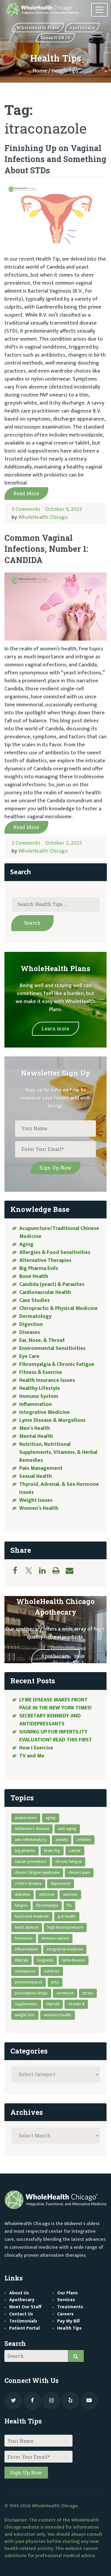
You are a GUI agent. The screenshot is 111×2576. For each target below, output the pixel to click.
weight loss (25, 2015)
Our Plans (67, 2293)
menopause (25, 1971)
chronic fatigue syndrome (37, 1872)
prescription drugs (31, 1993)
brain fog (52, 1851)
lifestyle (22, 1960)
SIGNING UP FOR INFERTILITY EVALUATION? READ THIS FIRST (56, 1736)
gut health (67, 1916)
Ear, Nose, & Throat (42, 1340)
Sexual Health (36, 1476)
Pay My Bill (68, 2321)
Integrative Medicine (45, 1412)
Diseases (30, 1332)
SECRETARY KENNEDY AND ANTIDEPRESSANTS (50, 1720)
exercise (70, 1894)
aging (51, 1818)
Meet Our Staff (25, 2307)
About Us (19, 2293)
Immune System (39, 1396)
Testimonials (23, 2321)
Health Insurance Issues (47, 1380)
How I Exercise (36, 1748)
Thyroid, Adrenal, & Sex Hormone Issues (59, 1488)
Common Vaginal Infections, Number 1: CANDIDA (46, 549)
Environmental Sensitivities (52, 1348)
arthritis (84, 1840)
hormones (24, 1938)
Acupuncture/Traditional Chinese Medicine (59, 1232)
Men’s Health (35, 1428)
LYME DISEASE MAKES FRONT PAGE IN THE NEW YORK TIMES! (56, 1704)
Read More (26, 493)
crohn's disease (28, 1883)
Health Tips (69, 2328)
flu (69, 1905)
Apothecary (55, 1656)
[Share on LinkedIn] (45, 1571)
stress (88, 1993)
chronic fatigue (69, 1862)
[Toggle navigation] (99, 10)
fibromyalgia (47, 1905)
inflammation (26, 1949)
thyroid (53, 2004)
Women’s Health (39, 1508)
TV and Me (32, 1756)
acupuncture (26, 1818)
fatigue (21, 1905)
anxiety (62, 1840)
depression (61, 1883)
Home (40, 71)
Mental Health (36, 1436)
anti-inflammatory (31, 1840)
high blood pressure (65, 1927)
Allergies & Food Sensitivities (55, 1252)
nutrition (52, 1971)
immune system (55, 1938)
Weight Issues (36, 1500)
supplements (26, 2004)
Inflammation (36, 1404)
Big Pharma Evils (39, 1268)
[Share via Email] (73, 1571)
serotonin (65, 1993)
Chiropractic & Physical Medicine (58, 1308)
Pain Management (41, 1468)
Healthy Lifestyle (40, 1388)
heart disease (27, 1927)
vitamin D (76, 2004)
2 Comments (26, 843)
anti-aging (67, 1829)
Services (66, 2300)
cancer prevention (31, 1862)
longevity (45, 1960)
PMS (55, 1982)
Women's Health (58, 2015)
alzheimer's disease (32, 1829)
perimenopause (29, 1982)
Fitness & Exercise (41, 1372)
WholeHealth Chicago (43, 517)
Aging (26, 1244)
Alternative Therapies (45, 1260)
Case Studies (34, 1300)
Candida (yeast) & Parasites (52, 1284)
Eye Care (29, 1356)
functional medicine (32, 1916)
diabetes (23, 1894)
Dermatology (35, 1316)
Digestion (31, 1324)
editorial (47, 1894)
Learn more (55, 1028)
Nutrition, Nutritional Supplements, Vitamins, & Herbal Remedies (58, 1452)
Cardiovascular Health (45, 1292)
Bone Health (34, 1276)
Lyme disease (73, 1960)
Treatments (70, 2307)
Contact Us (21, 2314)
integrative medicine (65, 1949)
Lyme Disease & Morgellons (52, 1420)
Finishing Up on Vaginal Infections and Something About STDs (55, 159)
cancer (75, 1851)
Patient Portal (24, 2328)
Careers (65, 2314)
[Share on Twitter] (32, 1571)
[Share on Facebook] (18, 1571)
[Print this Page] (59, 1571)
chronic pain (79, 1872)
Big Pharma (25, 1851)
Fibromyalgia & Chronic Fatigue (57, 1364)
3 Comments (26, 509)
